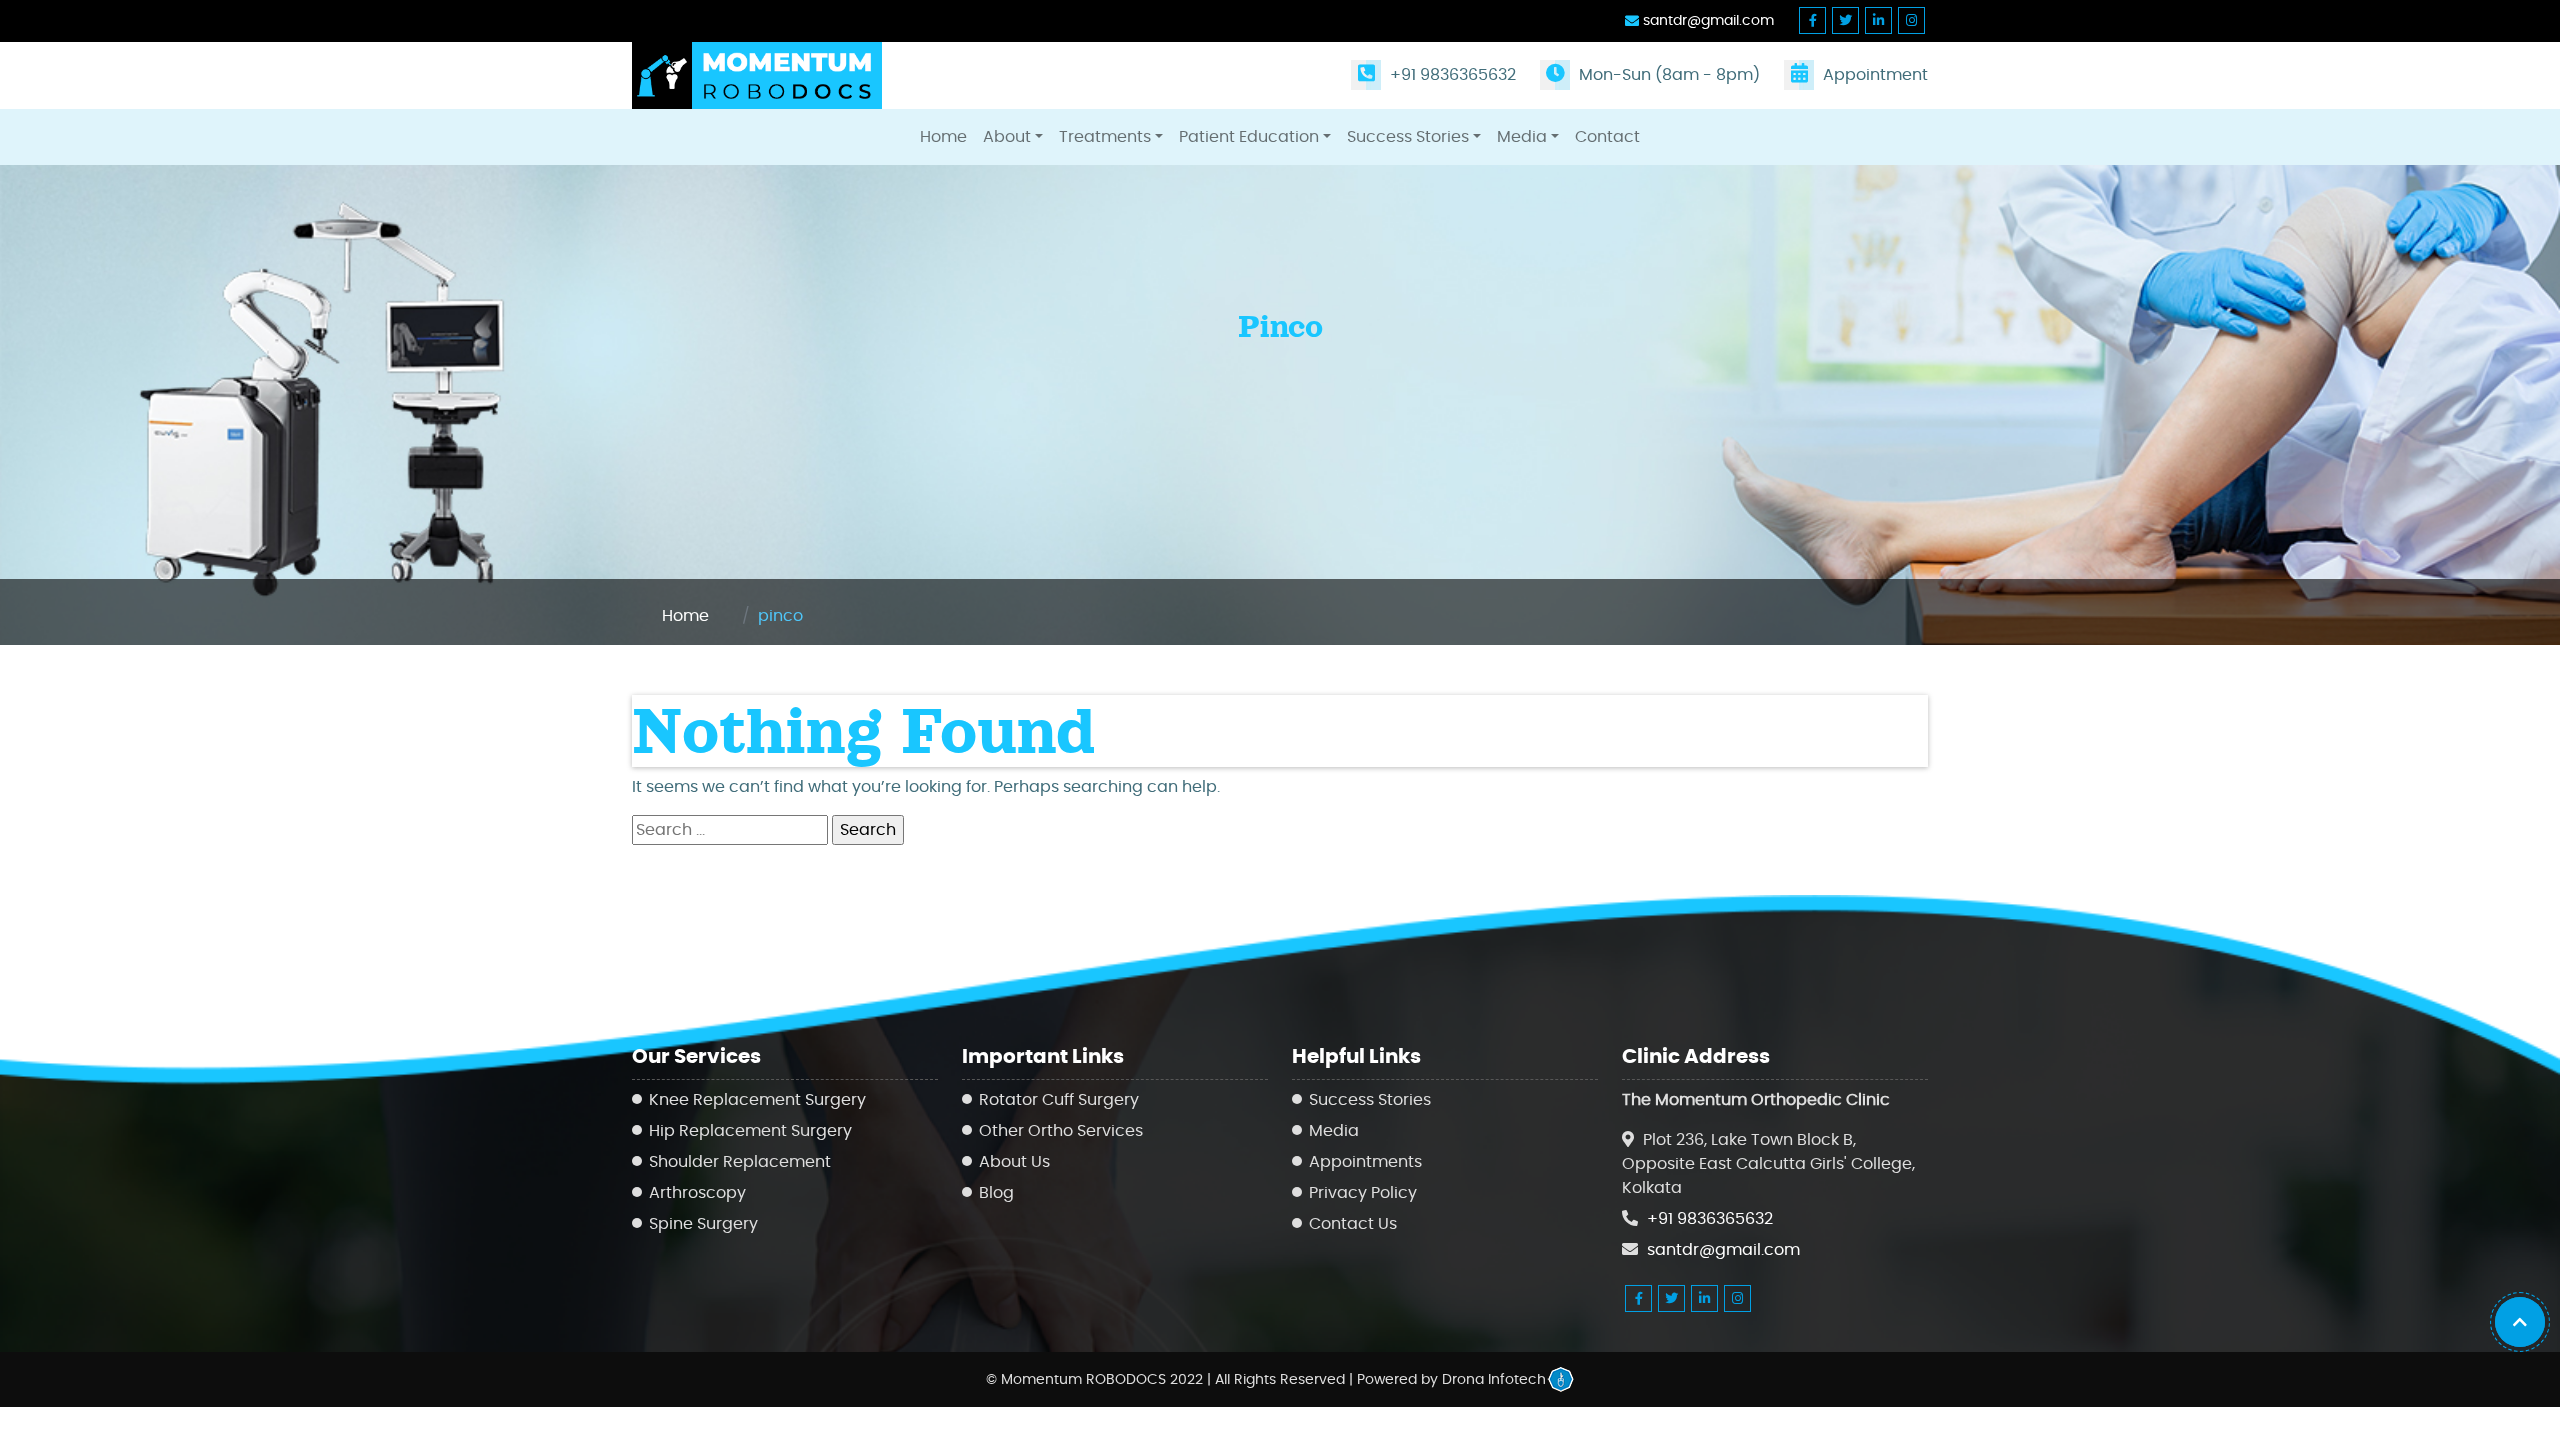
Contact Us (1353, 1224)
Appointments (1365, 1162)
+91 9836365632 (1451, 75)
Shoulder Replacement (740, 1162)
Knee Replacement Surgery (757, 1100)
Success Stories (1408, 137)
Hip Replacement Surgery (750, 1131)
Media (1522, 137)
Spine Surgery (703, 1224)
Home (943, 137)
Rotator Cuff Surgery (1059, 1100)
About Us (1014, 1162)
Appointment (1873, 75)
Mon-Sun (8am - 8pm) (1667, 75)
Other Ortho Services (1061, 1131)
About (1007, 137)
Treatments (1105, 137)
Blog (996, 1193)
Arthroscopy (697, 1193)
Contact (1607, 137)
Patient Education (1249, 137)
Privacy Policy (1363, 1193)
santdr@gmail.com (1706, 21)
